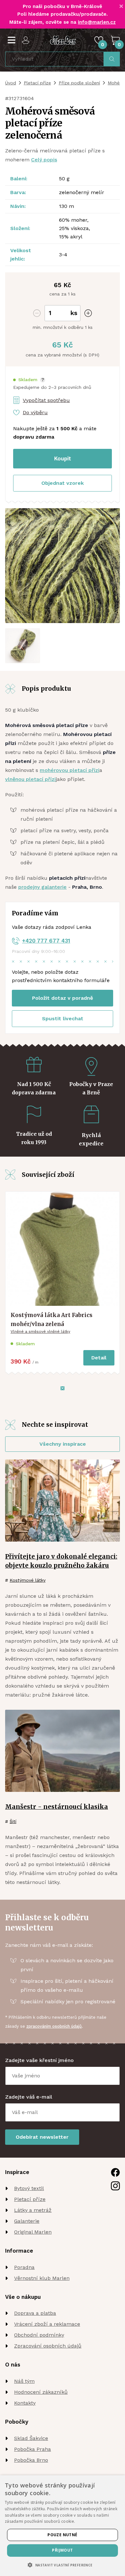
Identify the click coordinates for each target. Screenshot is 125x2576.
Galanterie (27, 2221)
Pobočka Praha (33, 2449)
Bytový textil (29, 2188)
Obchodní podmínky (39, 2335)
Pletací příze (37, 83)
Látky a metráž (33, 2210)
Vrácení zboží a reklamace (47, 2324)
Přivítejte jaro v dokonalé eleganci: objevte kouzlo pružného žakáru (61, 1561)
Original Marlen (33, 2232)
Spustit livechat (63, 1018)
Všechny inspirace (63, 1444)
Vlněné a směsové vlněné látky (40, 1331)
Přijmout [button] (62, 2550)
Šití (13, 1821)
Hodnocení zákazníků (41, 2392)
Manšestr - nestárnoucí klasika (57, 1807)
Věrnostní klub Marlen (42, 2278)
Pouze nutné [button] (62, 2535)
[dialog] (63, 2526)
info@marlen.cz (97, 22)
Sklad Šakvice (31, 2438)
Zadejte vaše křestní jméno (39, 2060)
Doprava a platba (35, 2313)
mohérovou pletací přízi (70, 770)
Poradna (24, 2267)
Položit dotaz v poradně (63, 998)
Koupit (63, 458)
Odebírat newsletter (42, 2137)
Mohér (114, 83)
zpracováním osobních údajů (54, 2026)
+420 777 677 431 (46, 941)
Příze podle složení (79, 83)
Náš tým (24, 2381)
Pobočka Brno (31, 2460)
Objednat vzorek (63, 483)
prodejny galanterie (42, 887)
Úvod (11, 83)
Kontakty (25, 2403)
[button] (29, 380)
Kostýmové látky (28, 1580)
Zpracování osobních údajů (48, 2346)
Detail (99, 1358)
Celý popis (44, 160)
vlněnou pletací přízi (30, 779)
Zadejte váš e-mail (29, 2097)
